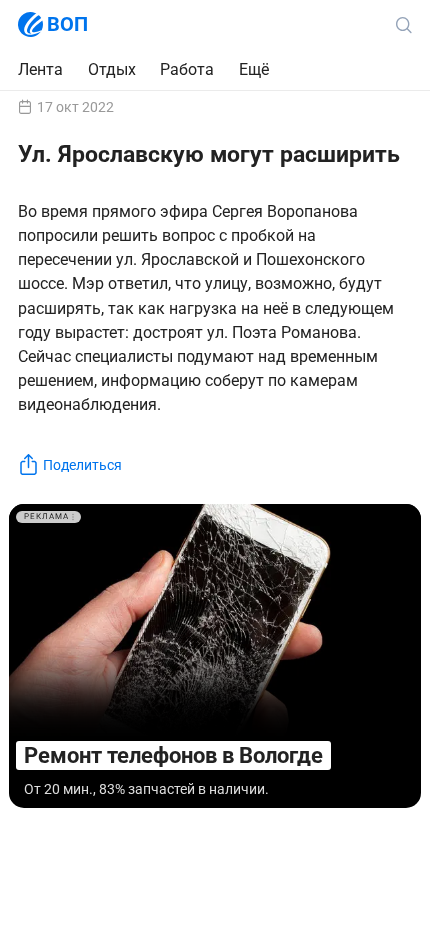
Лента (40, 69)
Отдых (112, 69)
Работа (187, 70)
